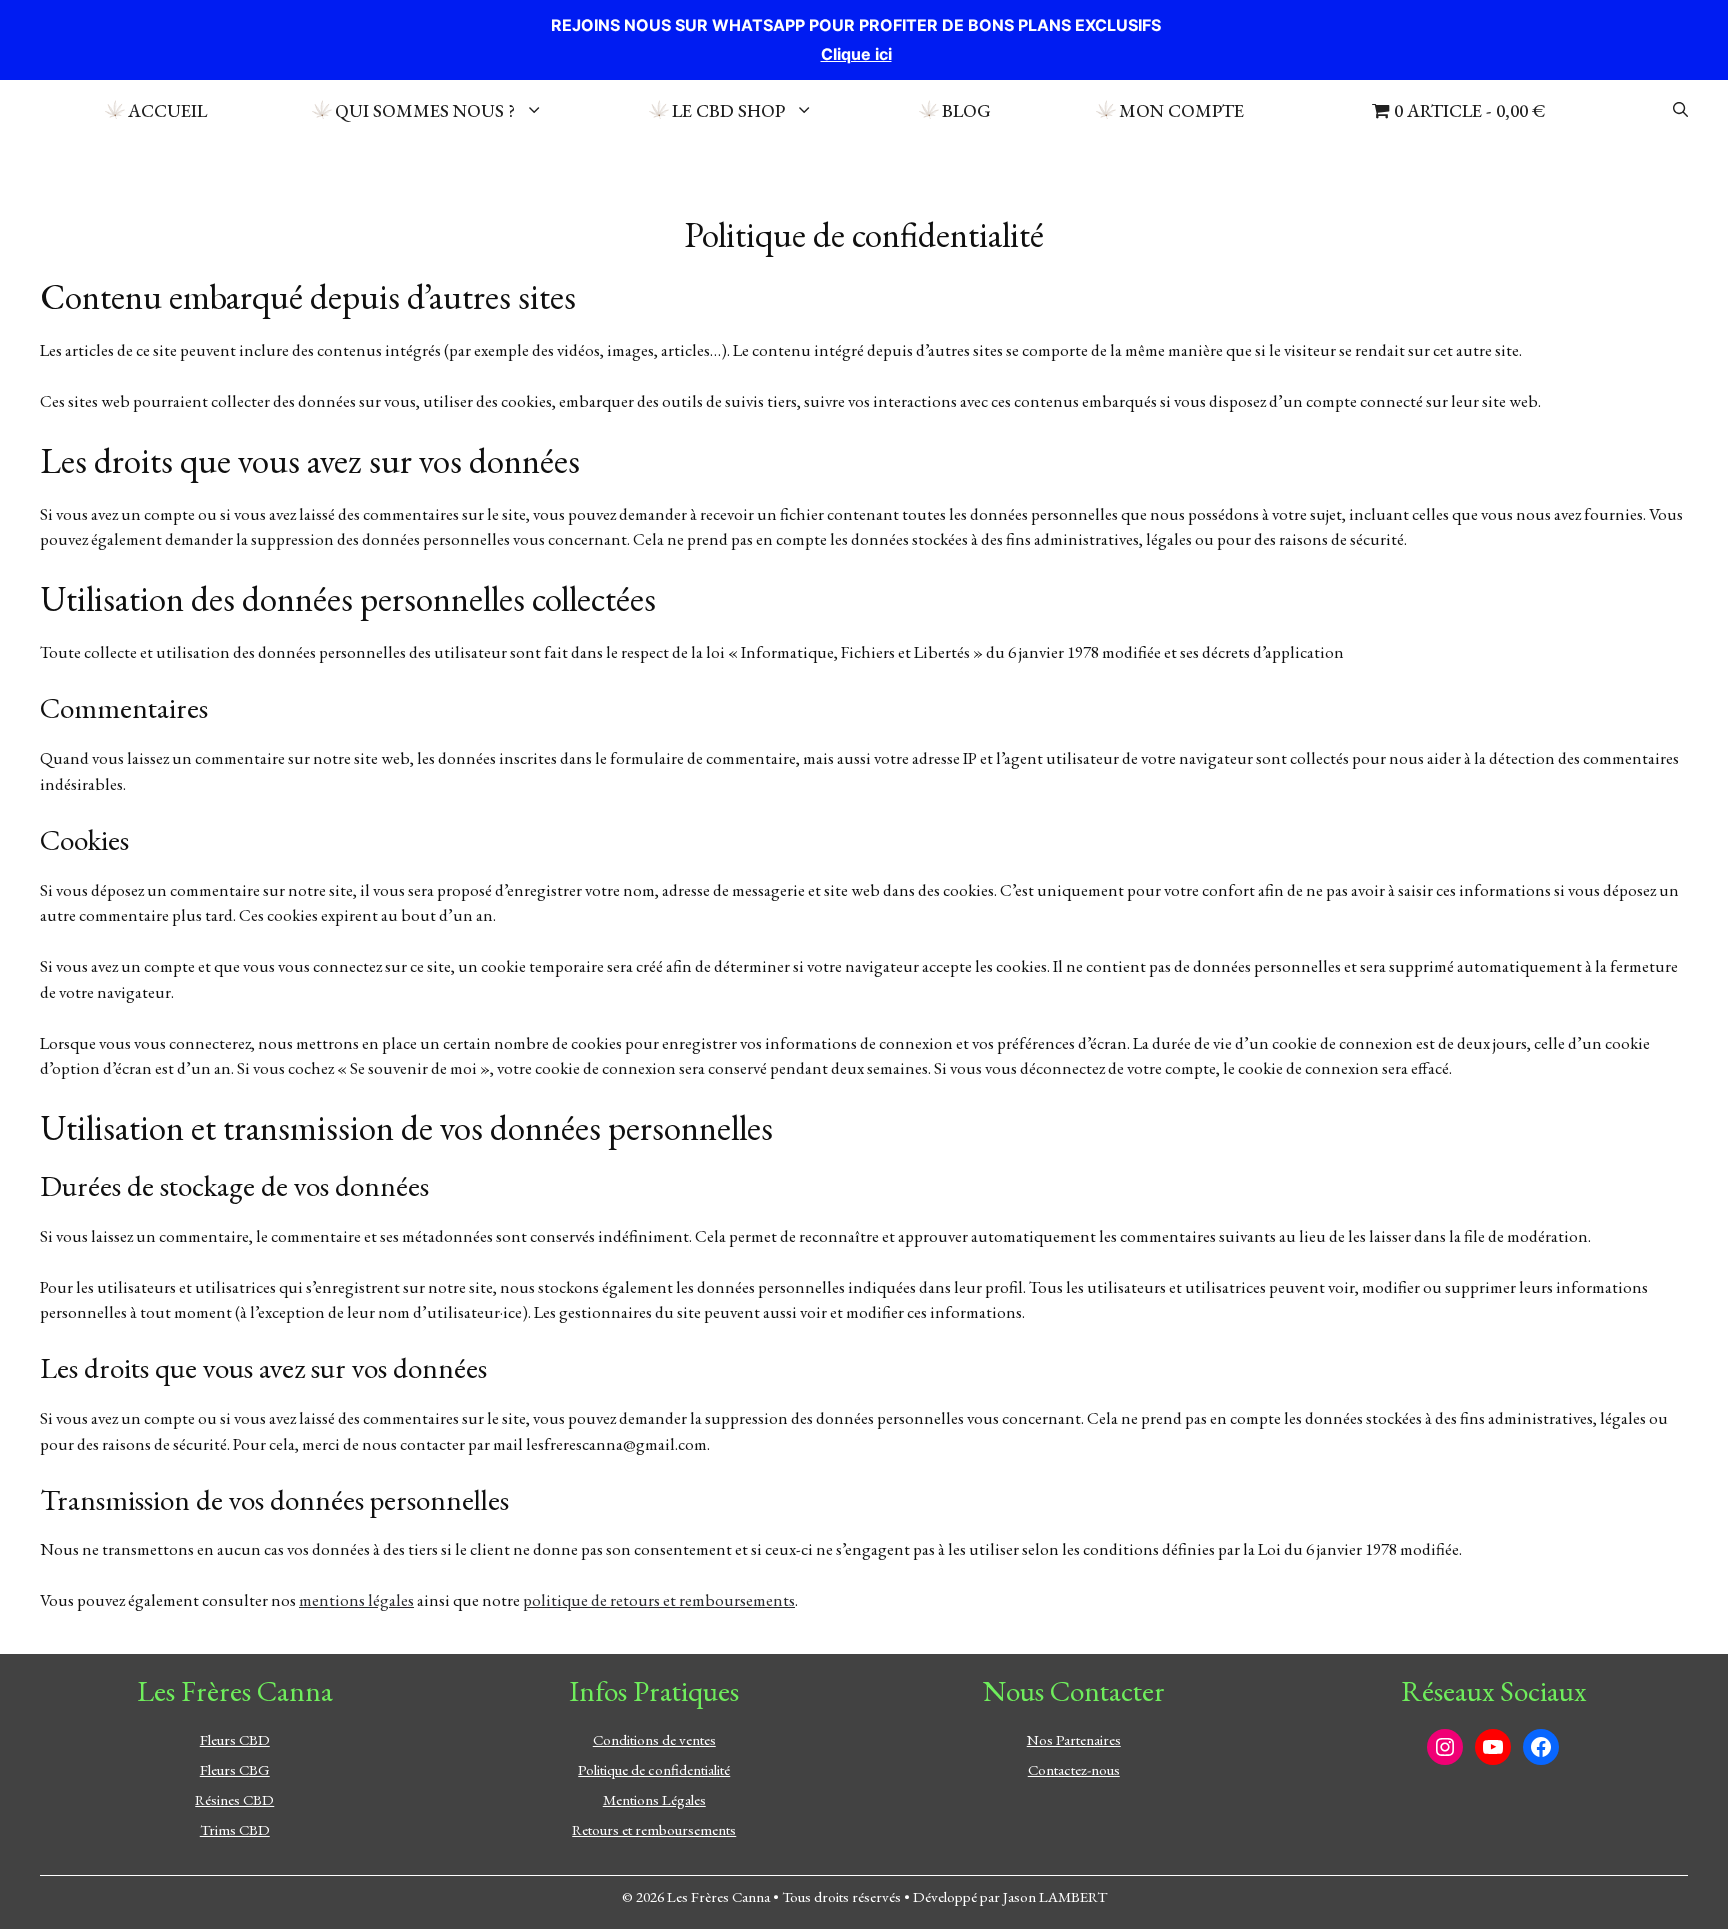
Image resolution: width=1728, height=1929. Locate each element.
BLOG (966, 110)
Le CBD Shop (728, 110)
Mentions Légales (654, 1799)
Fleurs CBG (235, 1769)
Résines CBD (234, 1799)
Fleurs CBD (235, 1739)
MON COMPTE (1181, 110)
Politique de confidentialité (654, 1769)
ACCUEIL (167, 110)
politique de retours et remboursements (659, 1600)
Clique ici (856, 54)
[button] (1680, 110)
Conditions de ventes (654, 1739)
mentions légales (356, 1600)
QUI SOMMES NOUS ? (425, 110)
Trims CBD (235, 1829)
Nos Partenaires (1074, 1739)
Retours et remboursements (654, 1829)
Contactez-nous (1074, 1769)
